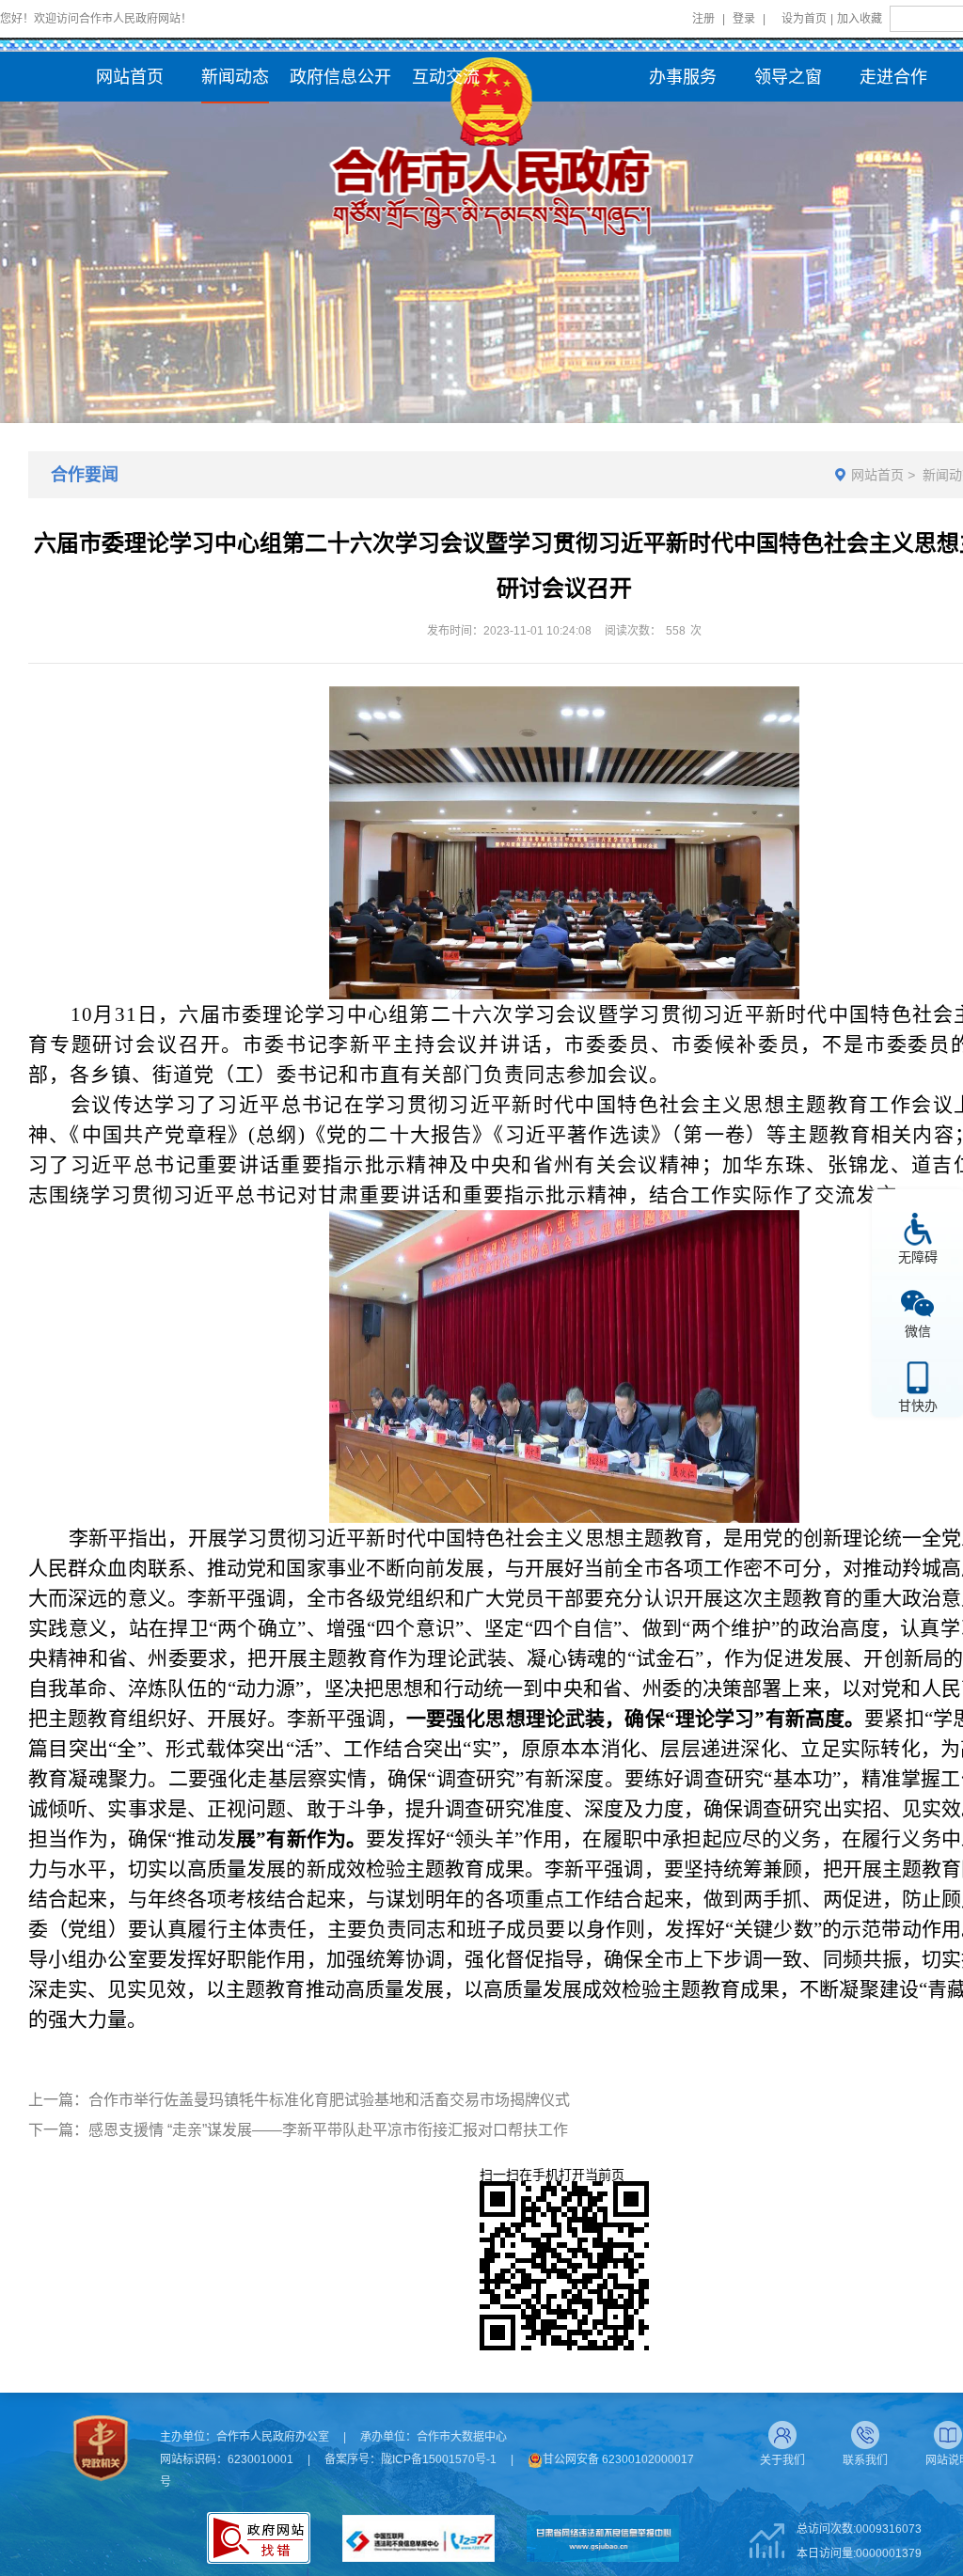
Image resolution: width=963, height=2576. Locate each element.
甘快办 (918, 1405)
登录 (744, 19)
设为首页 (804, 19)
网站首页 (877, 475)
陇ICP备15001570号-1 (439, 2459)
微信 (918, 1331)
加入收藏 (860, 19)
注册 (703, 19)
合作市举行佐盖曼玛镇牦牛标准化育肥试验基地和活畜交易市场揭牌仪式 (329, 2100)
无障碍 (918, 1257)
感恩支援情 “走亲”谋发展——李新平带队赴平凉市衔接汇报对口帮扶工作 (328, 2130)
